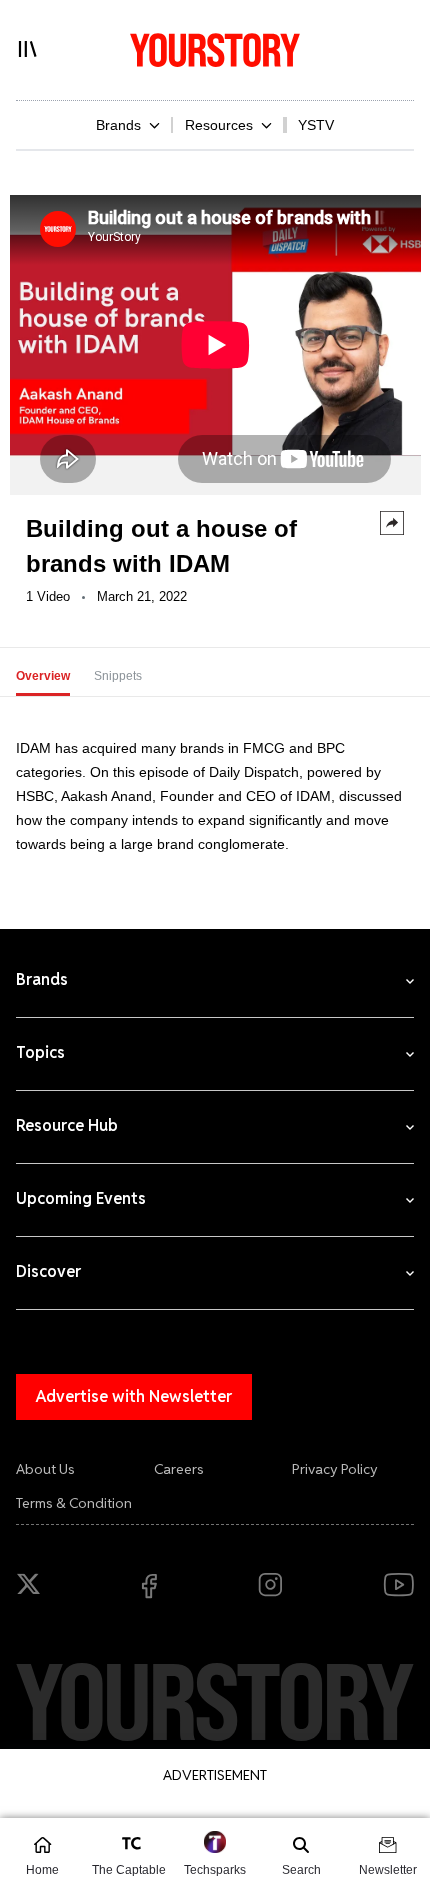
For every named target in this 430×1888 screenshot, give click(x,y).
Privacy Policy (335, 1469)
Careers (179, 1469)
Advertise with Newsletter (134, 1396)
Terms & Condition (74, 1503)
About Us (45, 1469)
